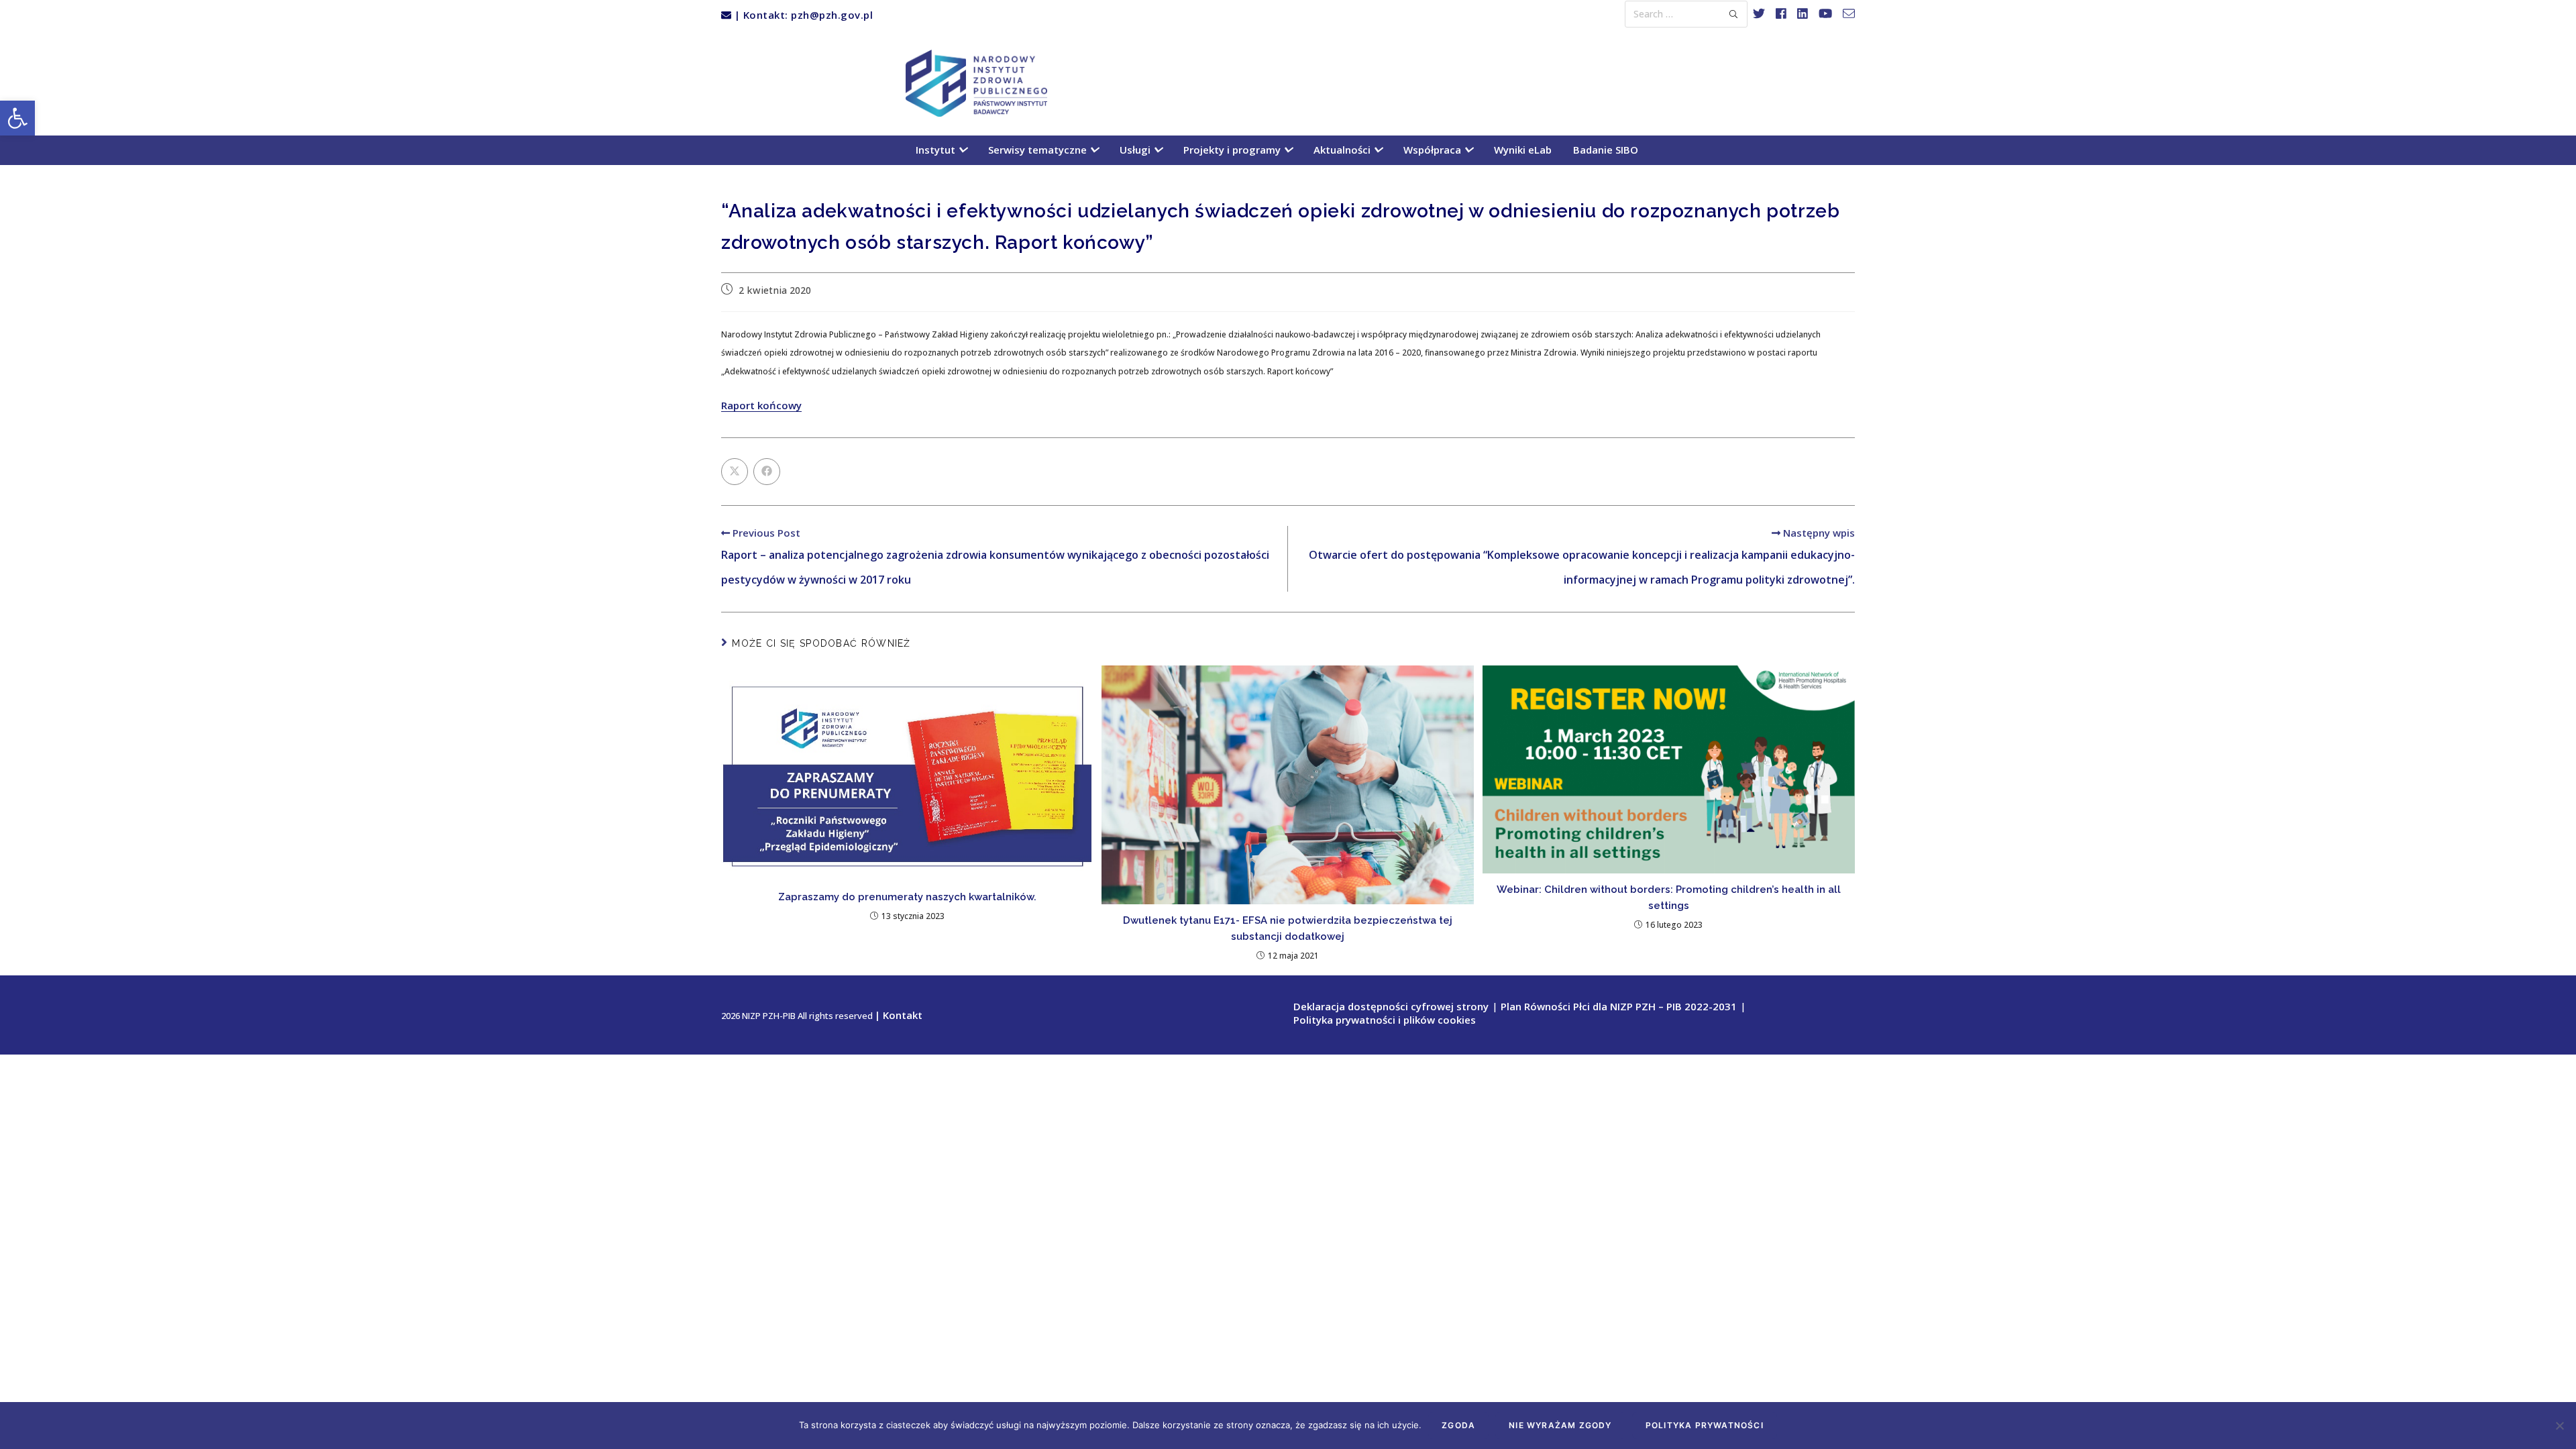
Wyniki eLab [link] (1523, 150)
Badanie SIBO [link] (1606, 150)
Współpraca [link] (1434, 150)
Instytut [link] (937, 150)
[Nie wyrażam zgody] (2559, 1426)
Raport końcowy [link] (761, 405)
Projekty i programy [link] (1233, 150)
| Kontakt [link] (899, 1015)
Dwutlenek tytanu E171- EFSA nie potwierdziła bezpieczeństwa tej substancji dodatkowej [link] (1288, 928)
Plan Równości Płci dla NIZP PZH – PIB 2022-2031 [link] (1619, 1006)
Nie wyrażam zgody (1560, 1425)
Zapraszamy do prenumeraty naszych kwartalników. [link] (907, 897)
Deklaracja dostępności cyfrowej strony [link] (1391, 1006)
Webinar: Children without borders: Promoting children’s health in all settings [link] (1669, 898)
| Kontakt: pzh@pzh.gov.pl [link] (802, 15)
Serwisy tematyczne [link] (1039, 150)
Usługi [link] (1136, 150)
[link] (17, 118)
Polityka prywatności (1705, 1425)
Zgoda (1458, 1425)
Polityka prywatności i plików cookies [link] (1385, 1020)
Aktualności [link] (1343, 150)
